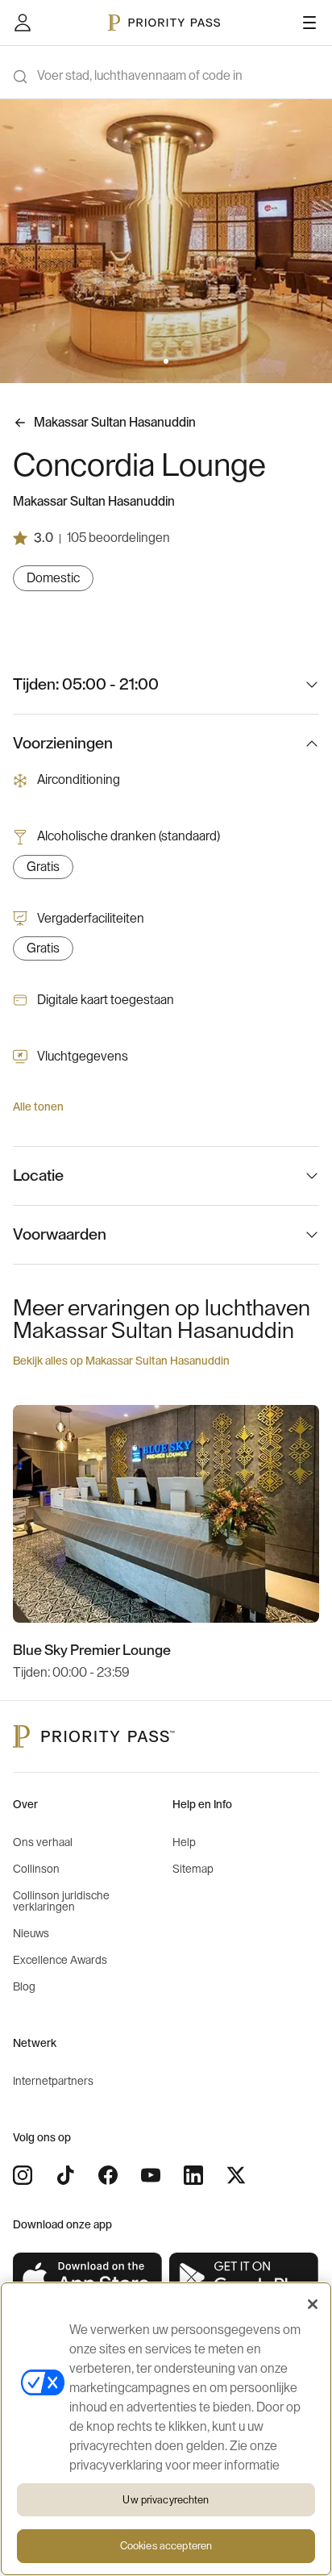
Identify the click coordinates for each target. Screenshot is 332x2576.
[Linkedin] (193, 2175)
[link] (88, 2278)
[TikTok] (65, 2175)
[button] (156, 361)
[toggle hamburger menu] (309, 23)
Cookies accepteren (166, 2546)
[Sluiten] (313, 2304)
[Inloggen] (23, 23)
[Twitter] (236, 2175)
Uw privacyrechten (166, 2500)
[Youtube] (151, 2175)
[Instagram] (23, 2175)
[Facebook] (108, 2175)
